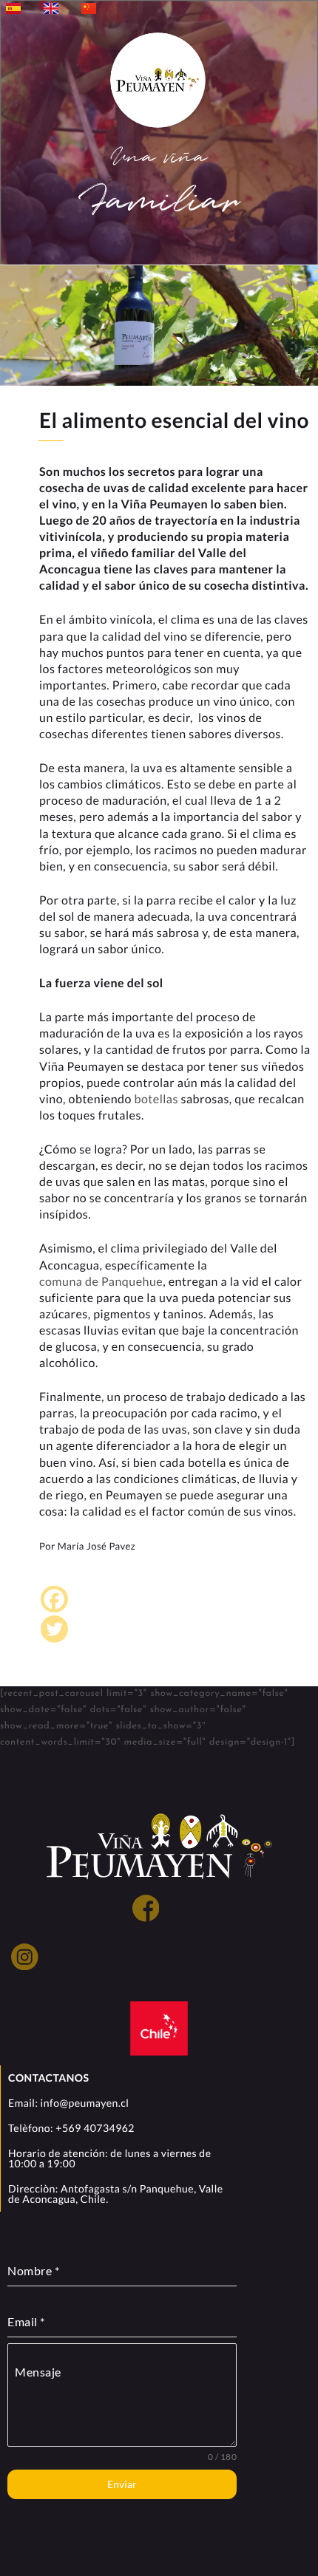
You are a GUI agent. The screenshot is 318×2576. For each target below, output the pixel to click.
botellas (156, 1099)
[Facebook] (54, 1599)
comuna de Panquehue (101, 1282)
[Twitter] (54, 1629)
